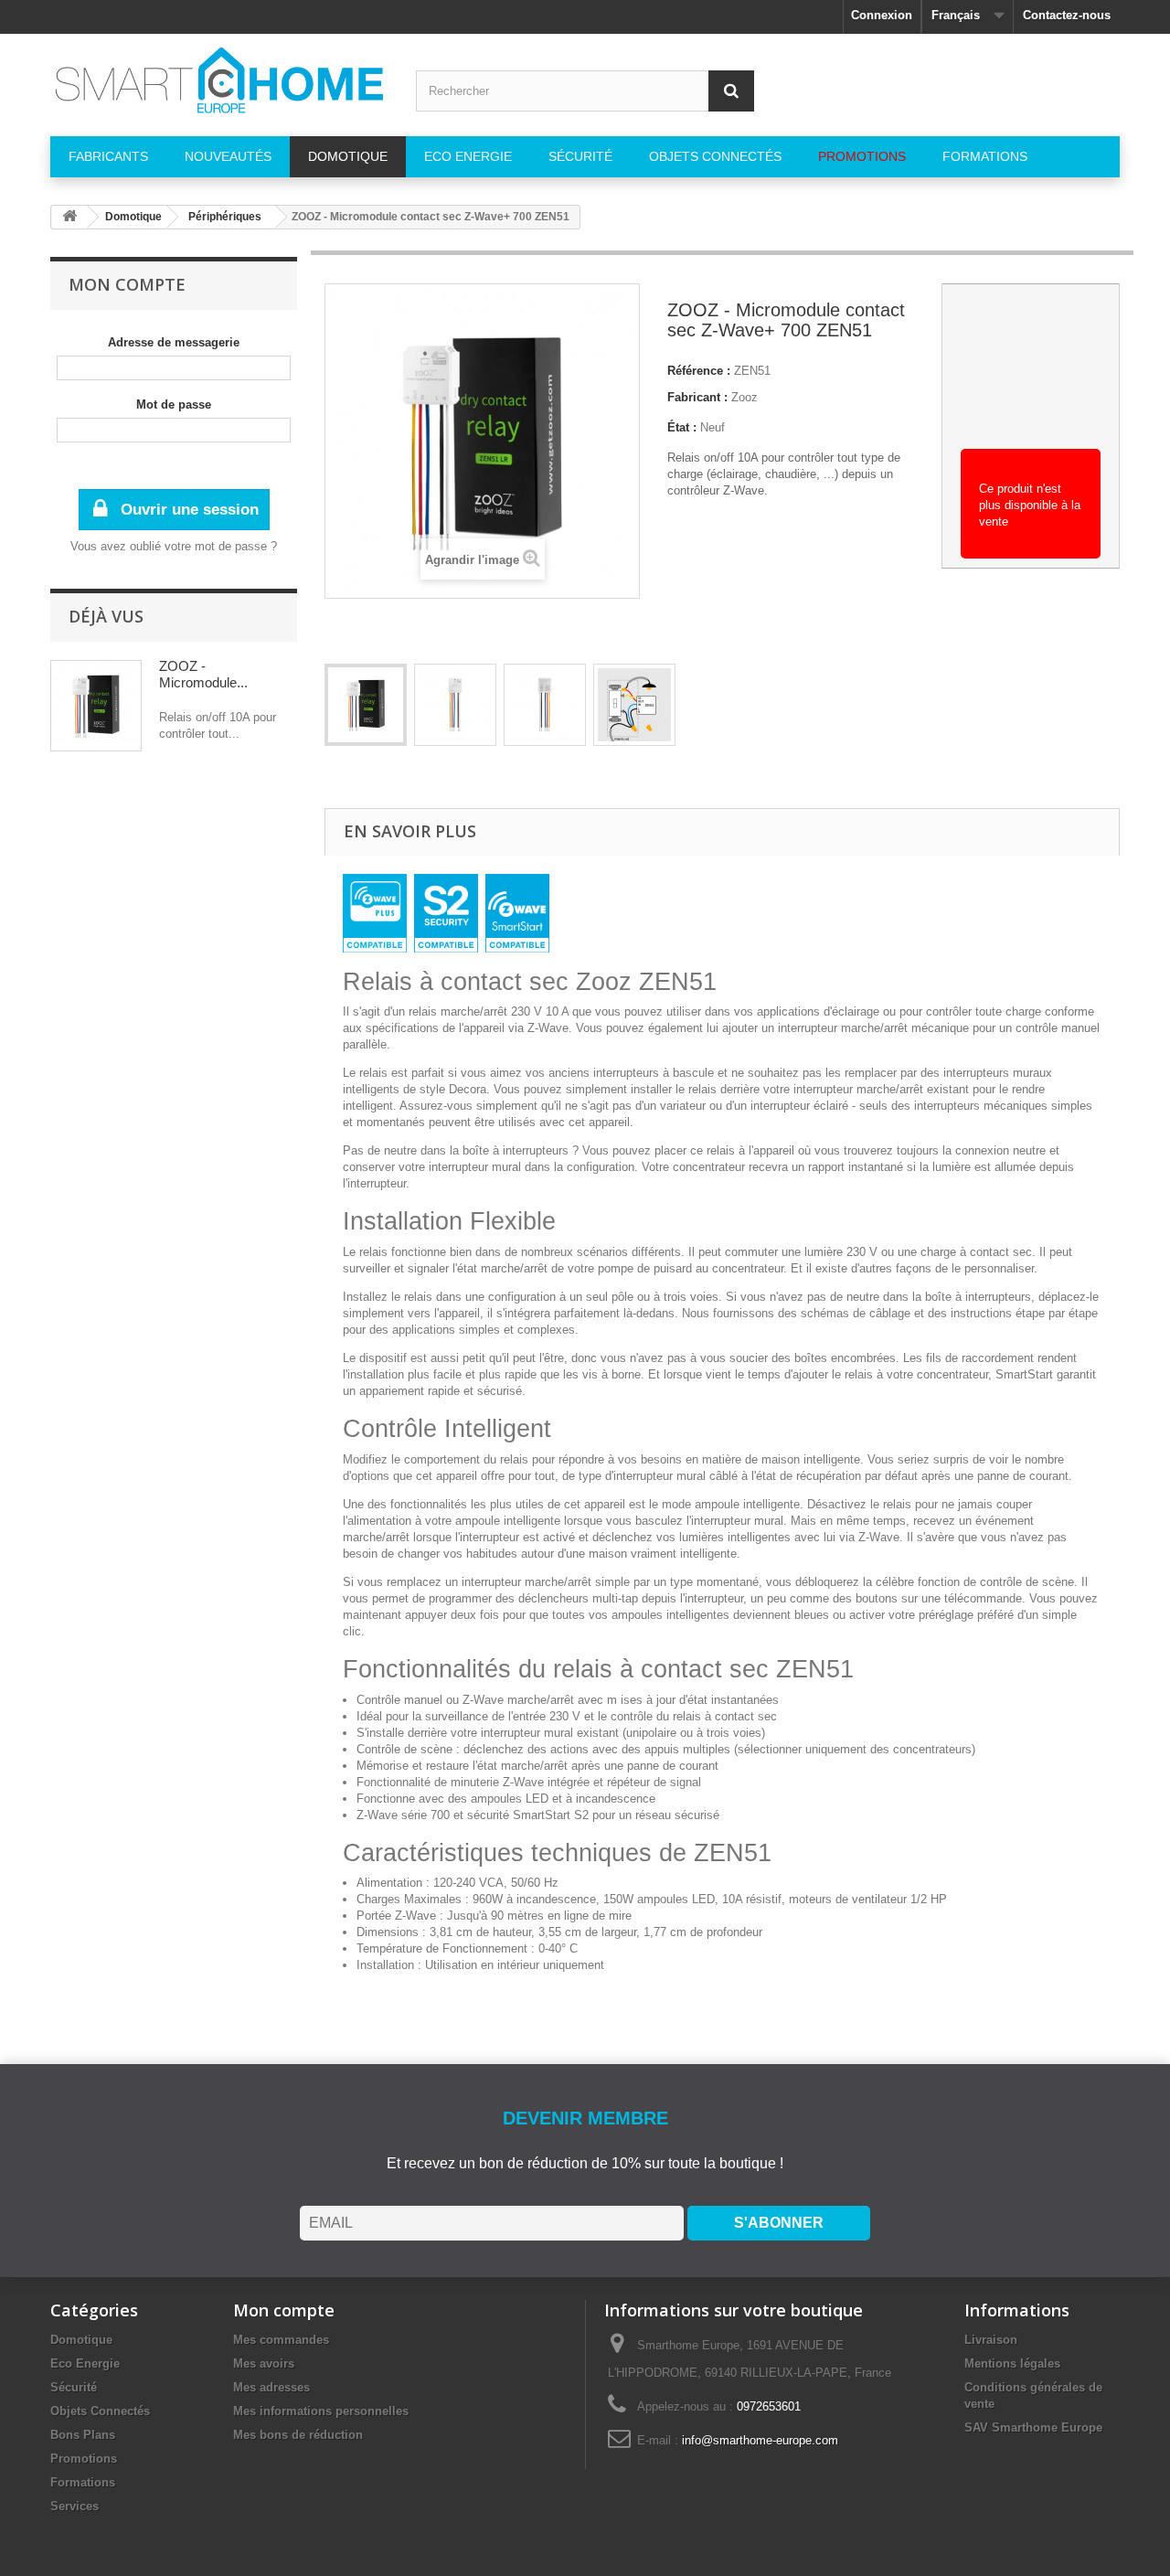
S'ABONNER (779, 2223)
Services (74, 2506)
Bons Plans (83, 2435)
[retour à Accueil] (69, 217)
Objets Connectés (100, 2411)
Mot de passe (174, 404)
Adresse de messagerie (174, 342)
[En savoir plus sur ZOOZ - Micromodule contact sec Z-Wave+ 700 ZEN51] (96, 706)
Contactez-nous (1067, 15)
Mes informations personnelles (321, 2411)
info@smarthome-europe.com (760, 2440)
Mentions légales (1012, 2363)
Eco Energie (85, 2363)
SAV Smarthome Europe (1033, 2427)
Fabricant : (697, 397)
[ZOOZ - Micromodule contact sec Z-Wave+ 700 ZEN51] (366, 705)
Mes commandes (281, 2340)
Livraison (991, 2340)
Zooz (745, 397)
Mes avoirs (264, 2363)
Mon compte (127, 284)
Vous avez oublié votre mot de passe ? (174, 546)
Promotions (84, 2459)
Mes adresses (271, 2387)
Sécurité (74, 2387)
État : (682, 427)
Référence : (699, 371)
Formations (83, 2482)
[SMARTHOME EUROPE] (219, 80)
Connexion (882, 15)
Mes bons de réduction (298, 2435)
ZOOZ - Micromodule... (203, 674)
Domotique (81, 2340)
